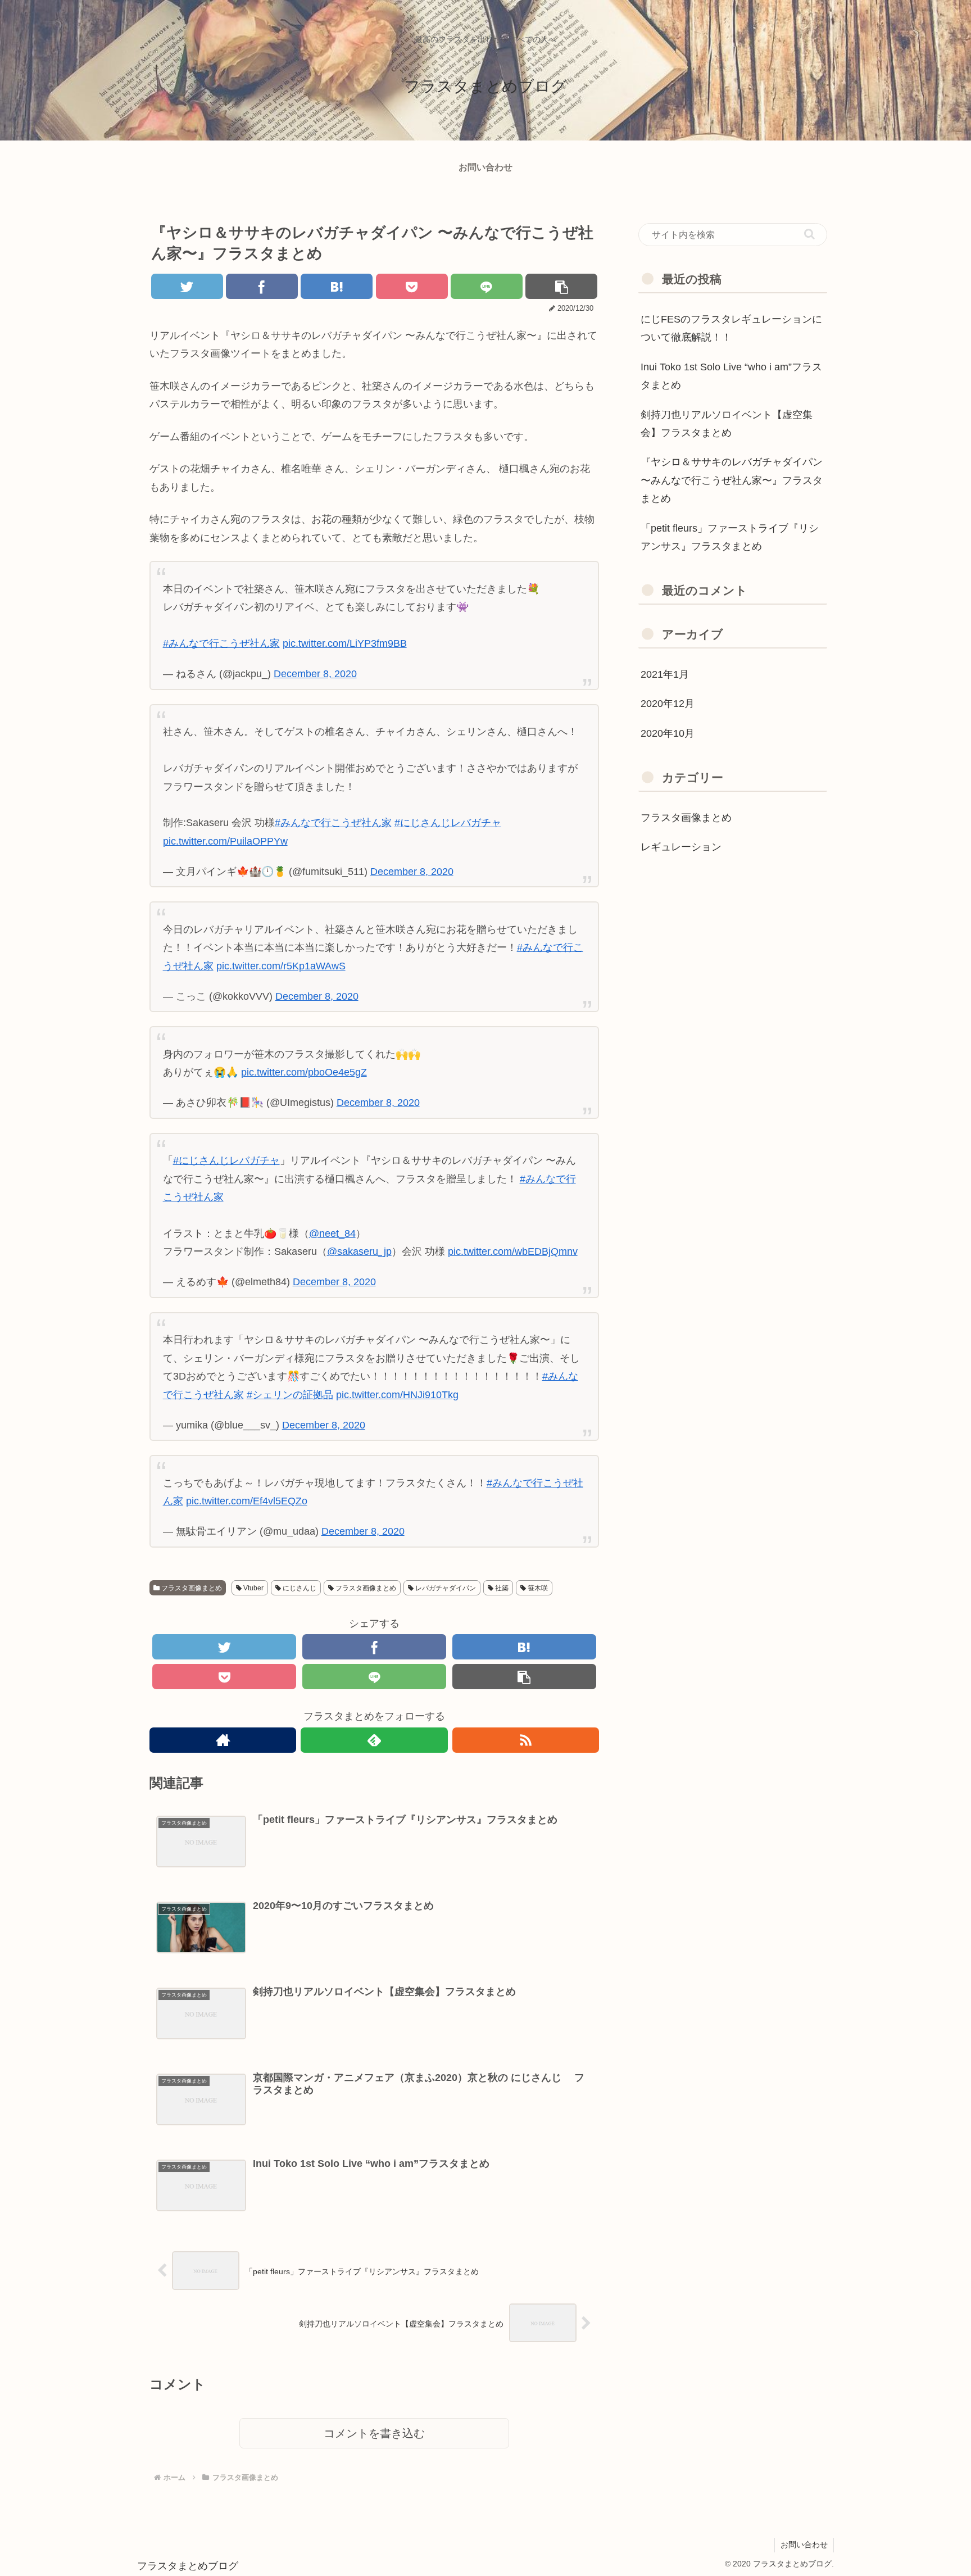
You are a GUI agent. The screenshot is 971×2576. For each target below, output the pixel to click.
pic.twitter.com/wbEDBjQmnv (513, 1251)
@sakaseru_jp (359, 1251)
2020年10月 (668, 733)
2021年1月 (665, 674)
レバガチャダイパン (445, 1588)
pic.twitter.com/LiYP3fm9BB (345, 643)
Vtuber (253, 1588)
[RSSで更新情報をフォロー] (526, 1740)
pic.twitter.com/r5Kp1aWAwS (281, 966)
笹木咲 (537, 1588)
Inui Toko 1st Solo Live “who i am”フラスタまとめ (731, 376)
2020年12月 (668, 704)
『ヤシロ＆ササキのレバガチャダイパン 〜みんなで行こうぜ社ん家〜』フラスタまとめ (732, 480)
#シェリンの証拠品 (290, 1395)
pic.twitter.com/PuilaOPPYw (225, 841)
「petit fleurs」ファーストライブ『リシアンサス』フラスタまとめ (730, 537)
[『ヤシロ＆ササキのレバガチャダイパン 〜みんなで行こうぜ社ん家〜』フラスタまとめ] (337, 286)
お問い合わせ (804, 2545)
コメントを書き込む (374, 2433)
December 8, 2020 (315, 674)
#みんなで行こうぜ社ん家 (221, 643)
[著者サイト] (223, 1740)
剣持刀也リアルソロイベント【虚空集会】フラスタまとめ (727, 424)
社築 (501, 1588)
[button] (809, 234)
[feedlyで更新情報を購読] (374, 1740)
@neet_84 (332, 1233)
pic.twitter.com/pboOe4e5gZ (304, 1072)
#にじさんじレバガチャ (448, 823)
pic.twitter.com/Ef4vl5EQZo (247, 1501)
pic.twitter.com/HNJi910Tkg (397, 1395)
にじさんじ (299, 1588)
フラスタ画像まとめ (191, 1588)
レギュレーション (681, 847)
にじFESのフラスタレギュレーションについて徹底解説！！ (731, 328)
